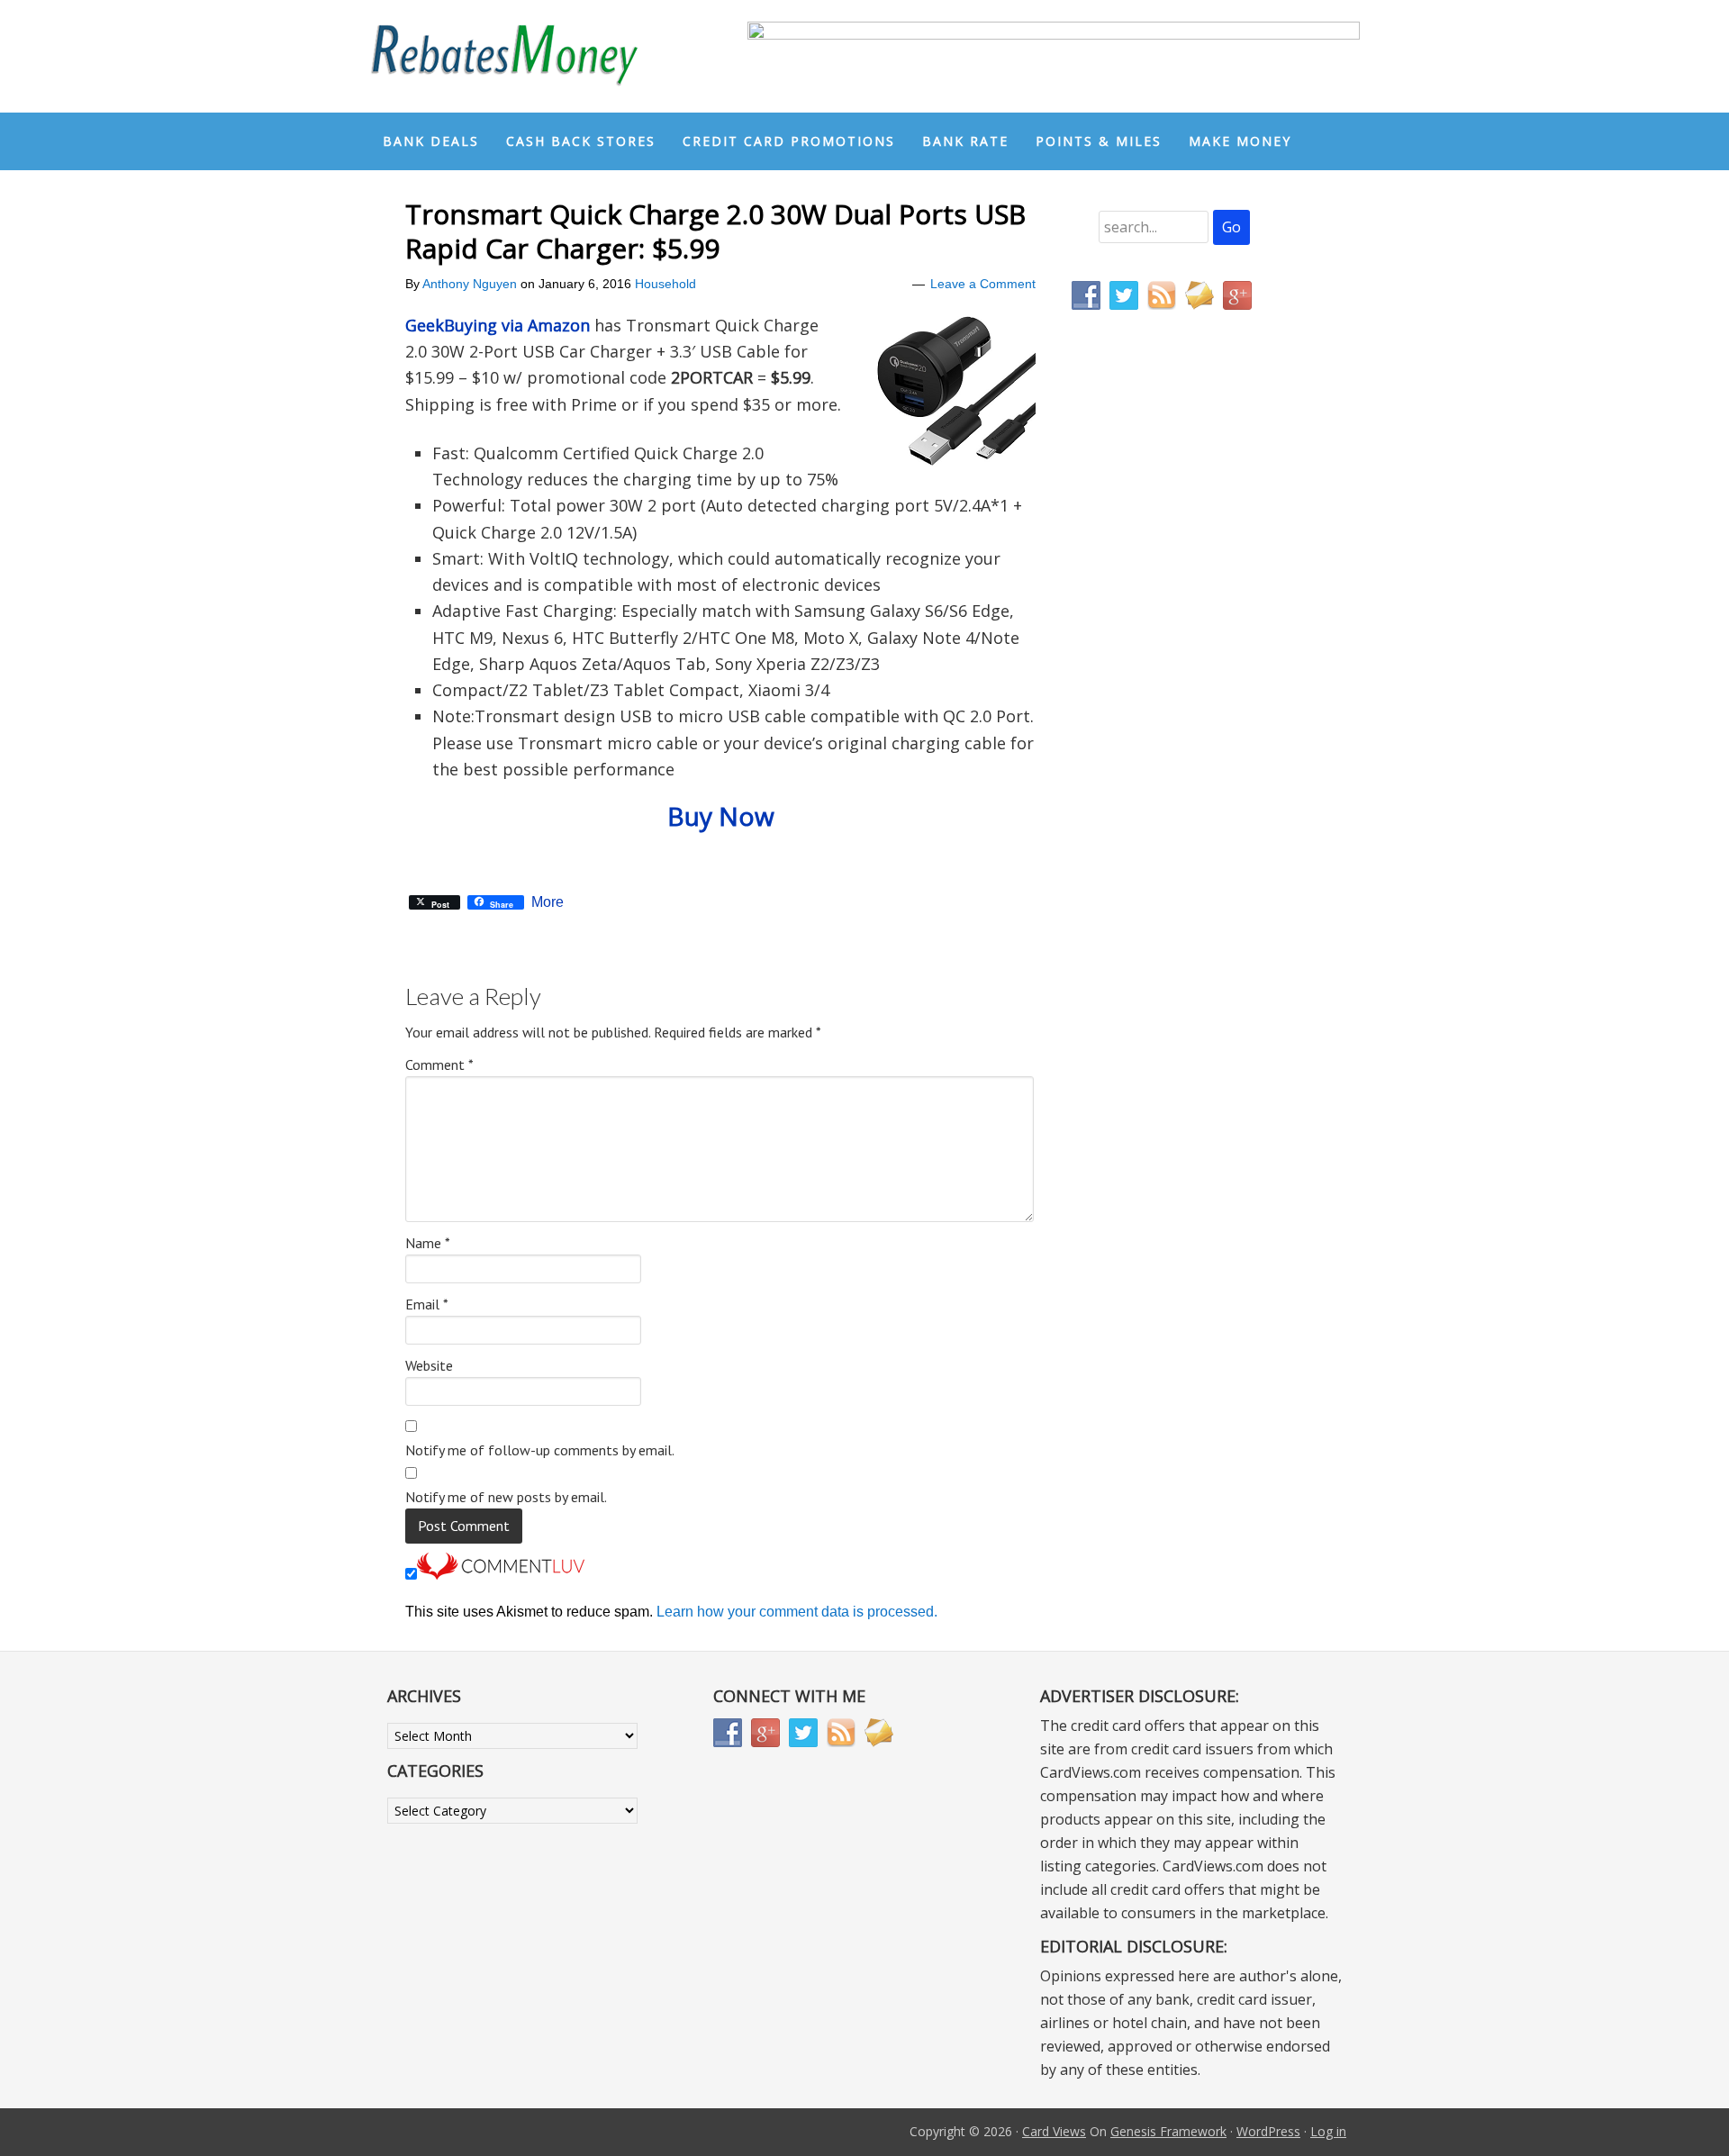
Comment (439, 1064)
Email (427, 1304)
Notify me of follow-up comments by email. (540, 1450)
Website (429, 1365)
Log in (1328, 2131)
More (548, 902)
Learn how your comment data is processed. (797, 1612)
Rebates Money (504, 56)
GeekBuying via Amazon (498, 325)
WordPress (1268, 2131)
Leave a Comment (983, 284)
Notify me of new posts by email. (506, 1497)
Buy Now (721, 816)
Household (665, 284)
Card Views (1054, 2131)
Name (428, 1243)
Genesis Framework (1168, 2131)
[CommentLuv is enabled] (501, 1575)
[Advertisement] (1157, 701)
